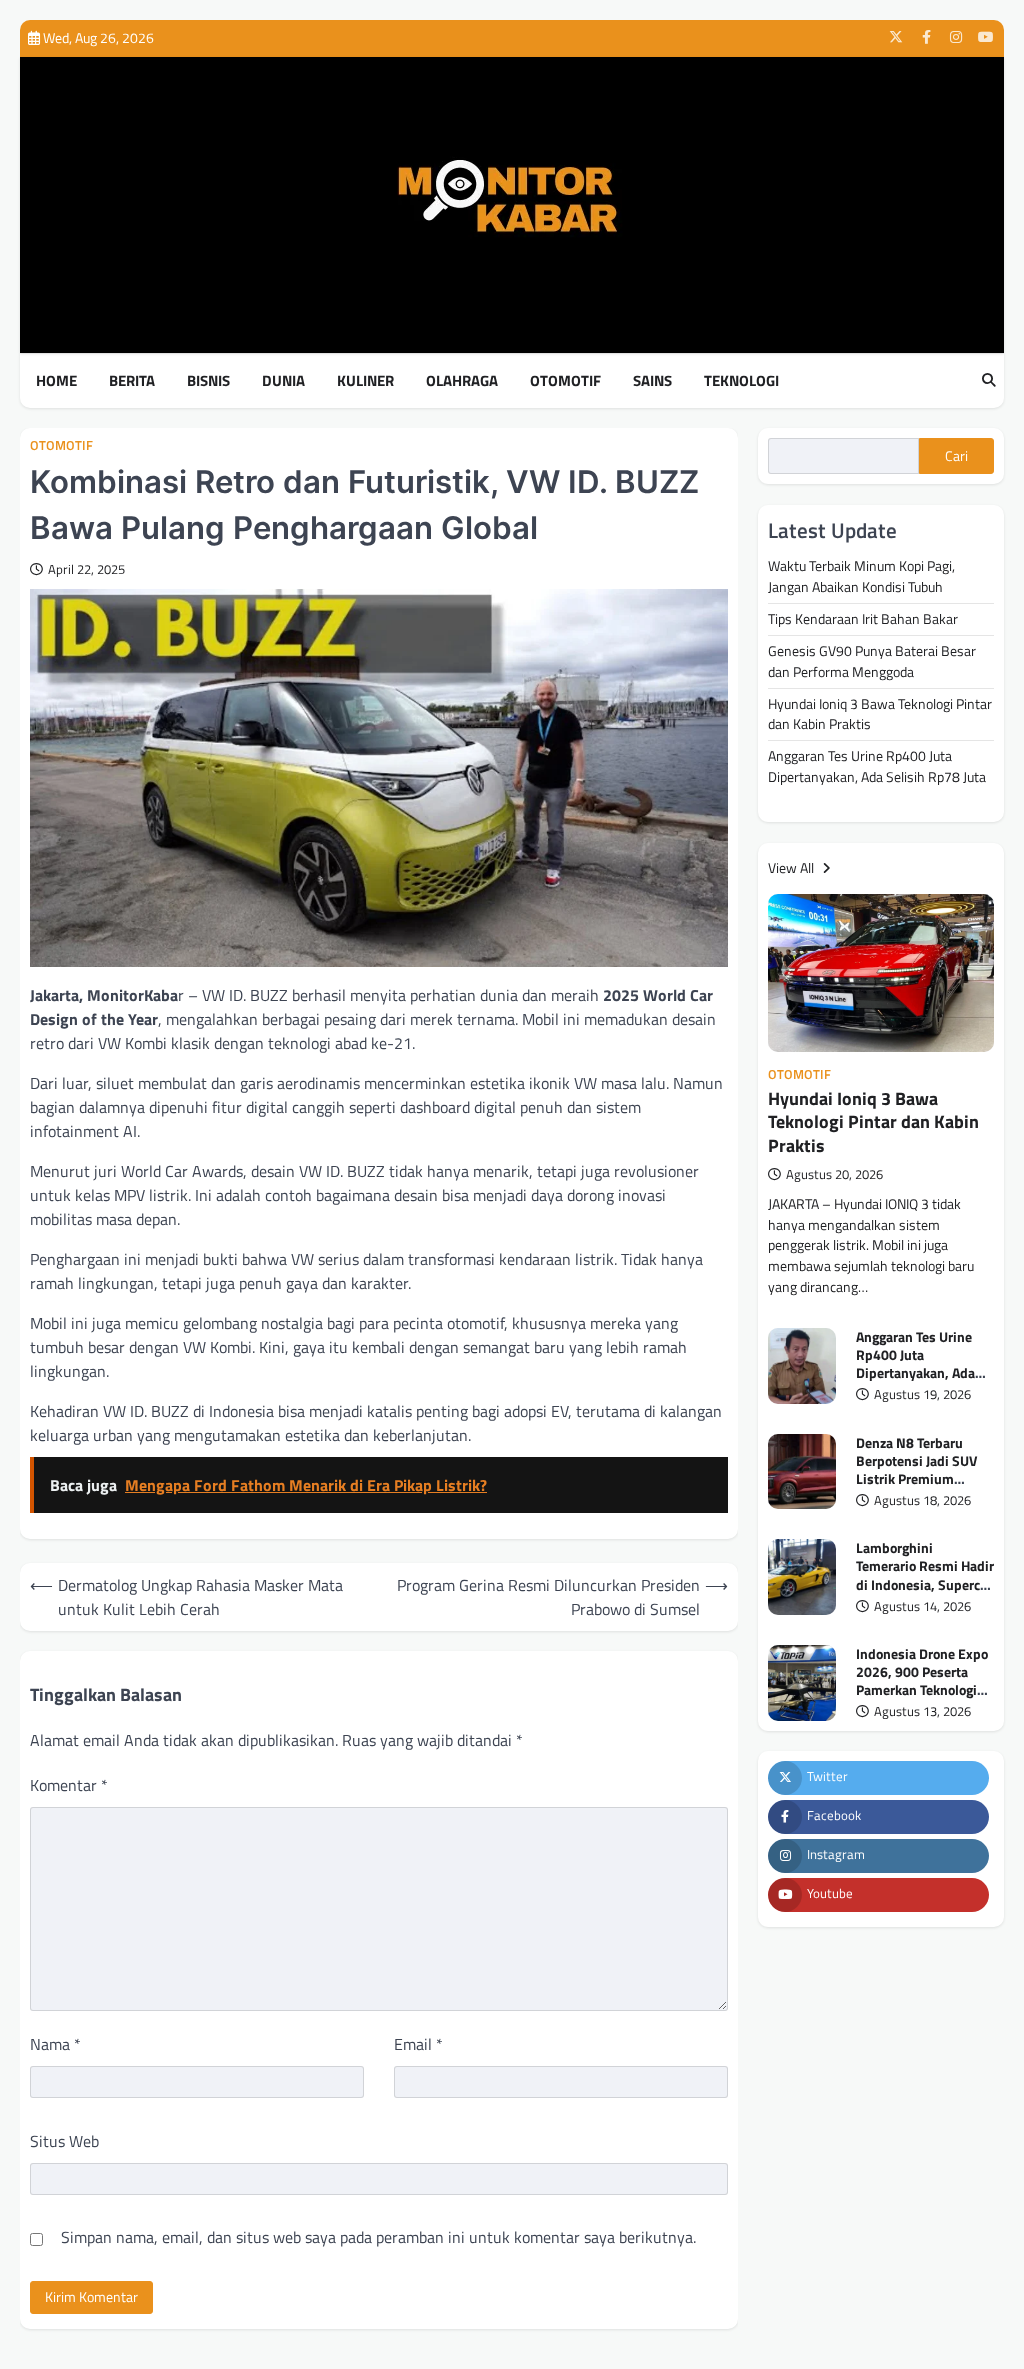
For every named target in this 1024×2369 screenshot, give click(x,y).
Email (418, 2044)
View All (792, 867)
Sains (652, 381)
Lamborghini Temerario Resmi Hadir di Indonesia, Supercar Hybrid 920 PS (925, 1574)
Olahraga (462, 381)
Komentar (69, 1785)
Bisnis (208, 381)
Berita (132, 381)
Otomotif (565, 381)
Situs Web (64, 2141)
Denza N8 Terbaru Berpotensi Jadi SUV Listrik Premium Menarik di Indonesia (920, 1469)
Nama (55, 2044)
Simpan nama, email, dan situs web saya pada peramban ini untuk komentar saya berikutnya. (378, 2237)
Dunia (283, 381)
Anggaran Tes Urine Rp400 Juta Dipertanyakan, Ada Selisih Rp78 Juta (877, 766)
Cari (956, 455)
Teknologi (741, 381)
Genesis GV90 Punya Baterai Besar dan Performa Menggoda (872, 661)
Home (56, 381)
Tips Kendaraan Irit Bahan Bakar (863, 618)
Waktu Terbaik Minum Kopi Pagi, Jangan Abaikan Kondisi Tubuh (861, 576)
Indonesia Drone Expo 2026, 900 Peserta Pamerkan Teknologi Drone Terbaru (922, 1680)
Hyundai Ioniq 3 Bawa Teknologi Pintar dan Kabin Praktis (880, 714)
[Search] (989, 381)
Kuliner (365, 381)
